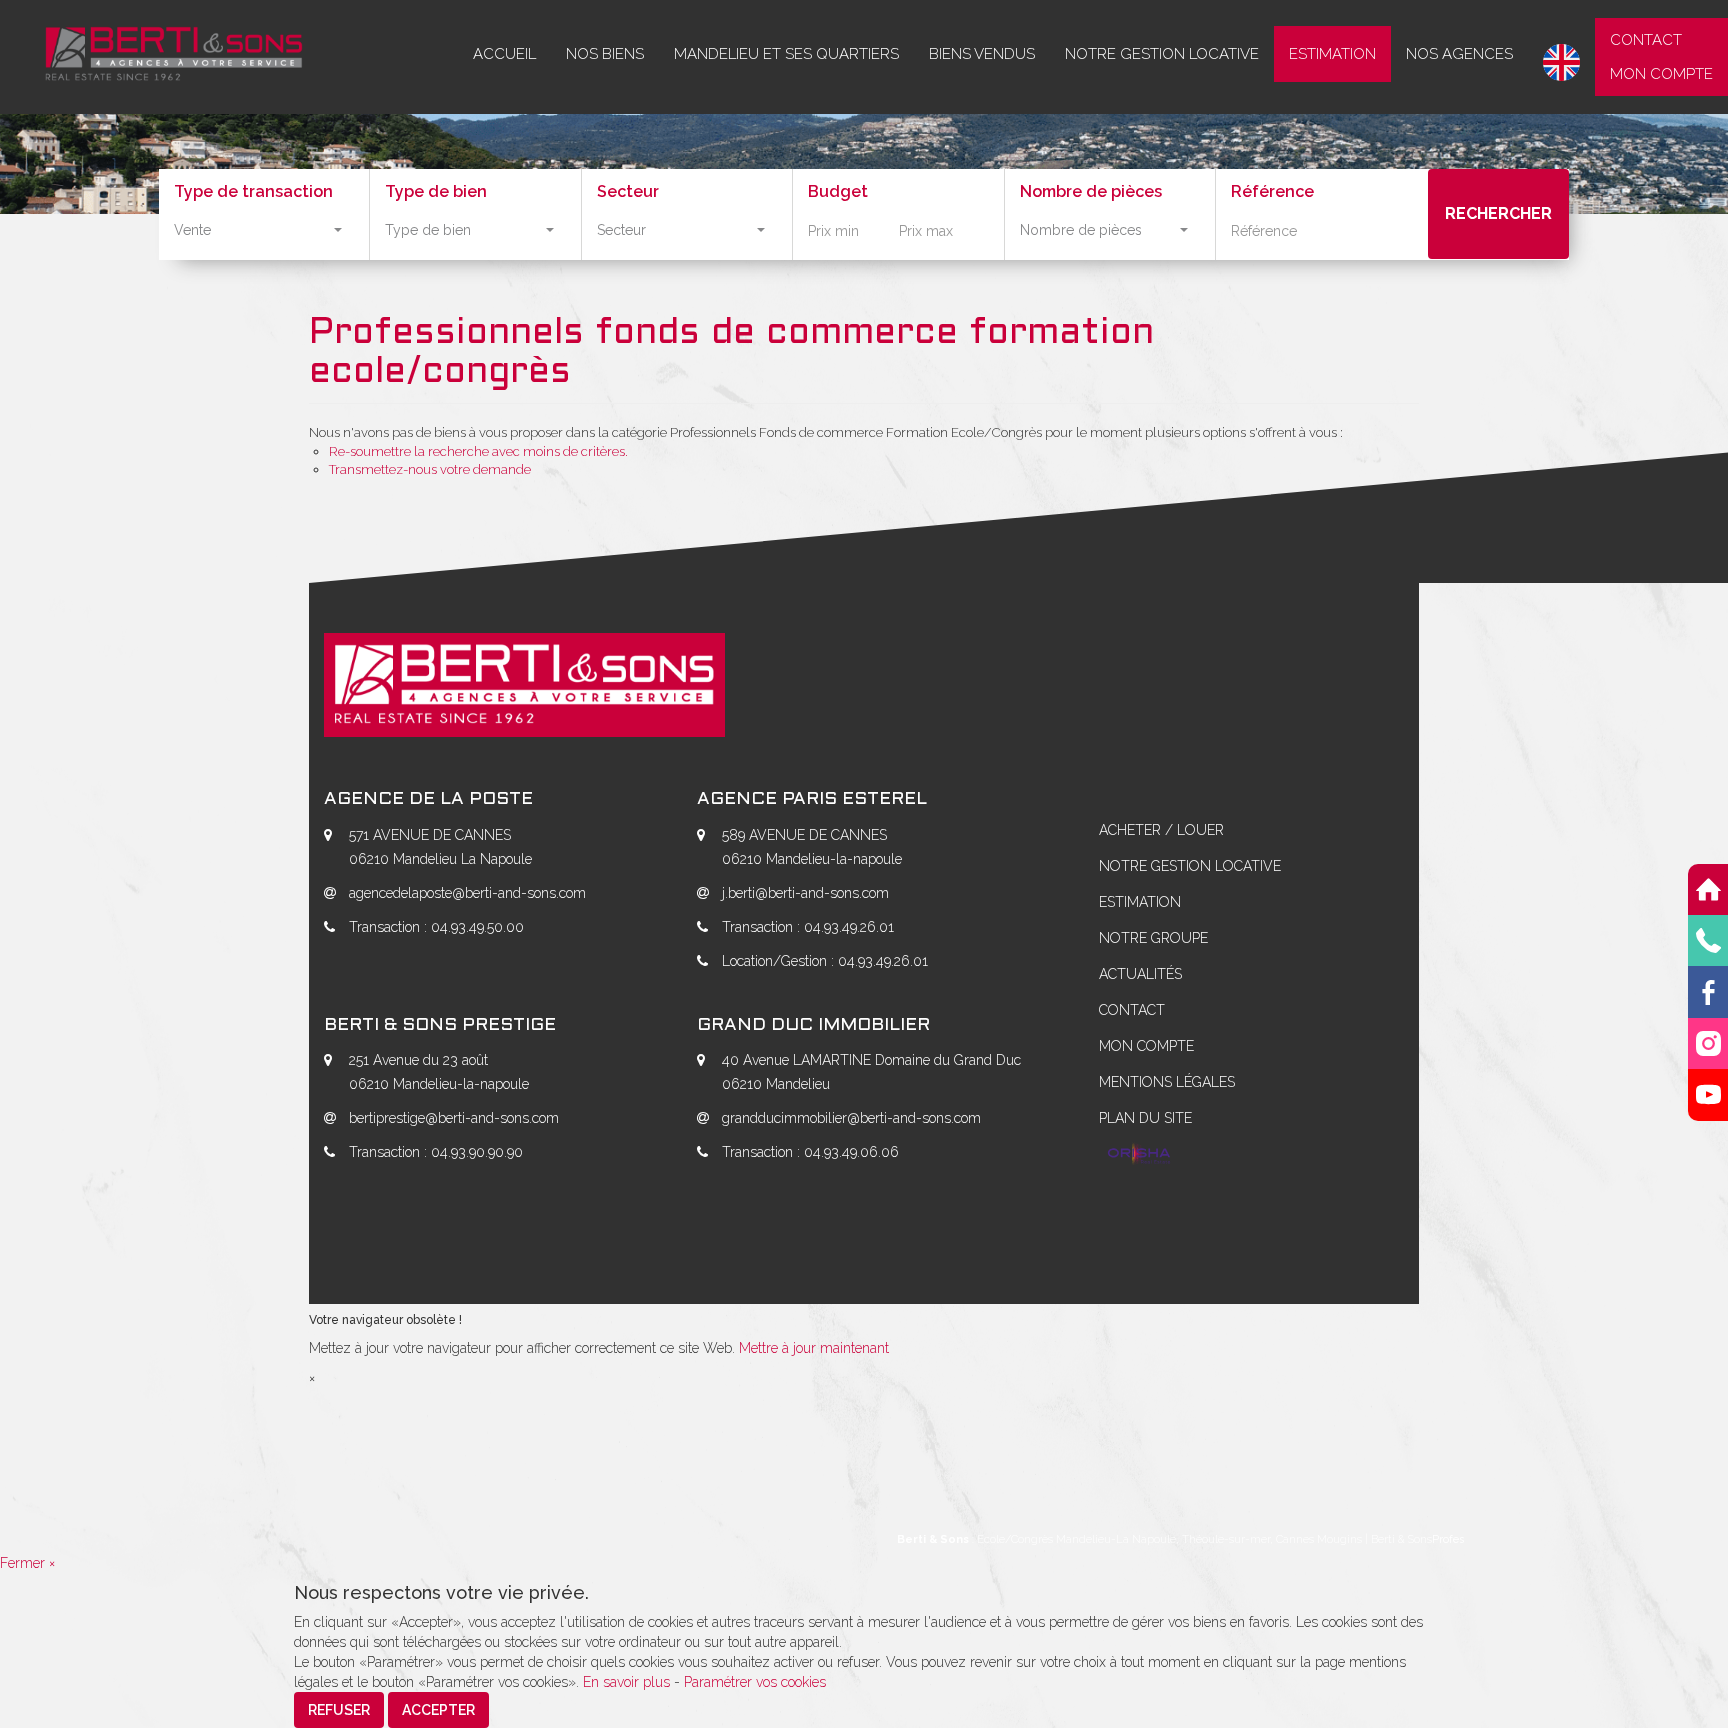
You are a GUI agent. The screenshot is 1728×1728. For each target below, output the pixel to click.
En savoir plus (628, 1682)
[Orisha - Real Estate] (1139, 1155)
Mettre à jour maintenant (814, 1348)
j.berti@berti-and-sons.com (805, 893)
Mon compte (1661, 74)
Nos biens (605, 54)
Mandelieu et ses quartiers (786, 54)
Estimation (1332, 54)
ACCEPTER (438, 1710)
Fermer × (27, 1563)
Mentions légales (1167, 1082)
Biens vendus (982, 54)
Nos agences (1459, 54)
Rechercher (1498, 213)
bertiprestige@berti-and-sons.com (454, 1118)
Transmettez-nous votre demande (430, 469)
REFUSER (339, 1710)
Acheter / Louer (1161, 830)
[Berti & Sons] (159, 48)
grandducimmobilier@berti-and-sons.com (851, 1118)
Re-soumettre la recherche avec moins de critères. (478, 451)
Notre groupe (1153, 938)
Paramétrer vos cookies (755, 1682)
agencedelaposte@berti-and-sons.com (467, 893)
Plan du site (1145, 1118)
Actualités (1140, 974)
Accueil (504, 54)
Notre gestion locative (1162, 54)
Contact (1646, 40)
